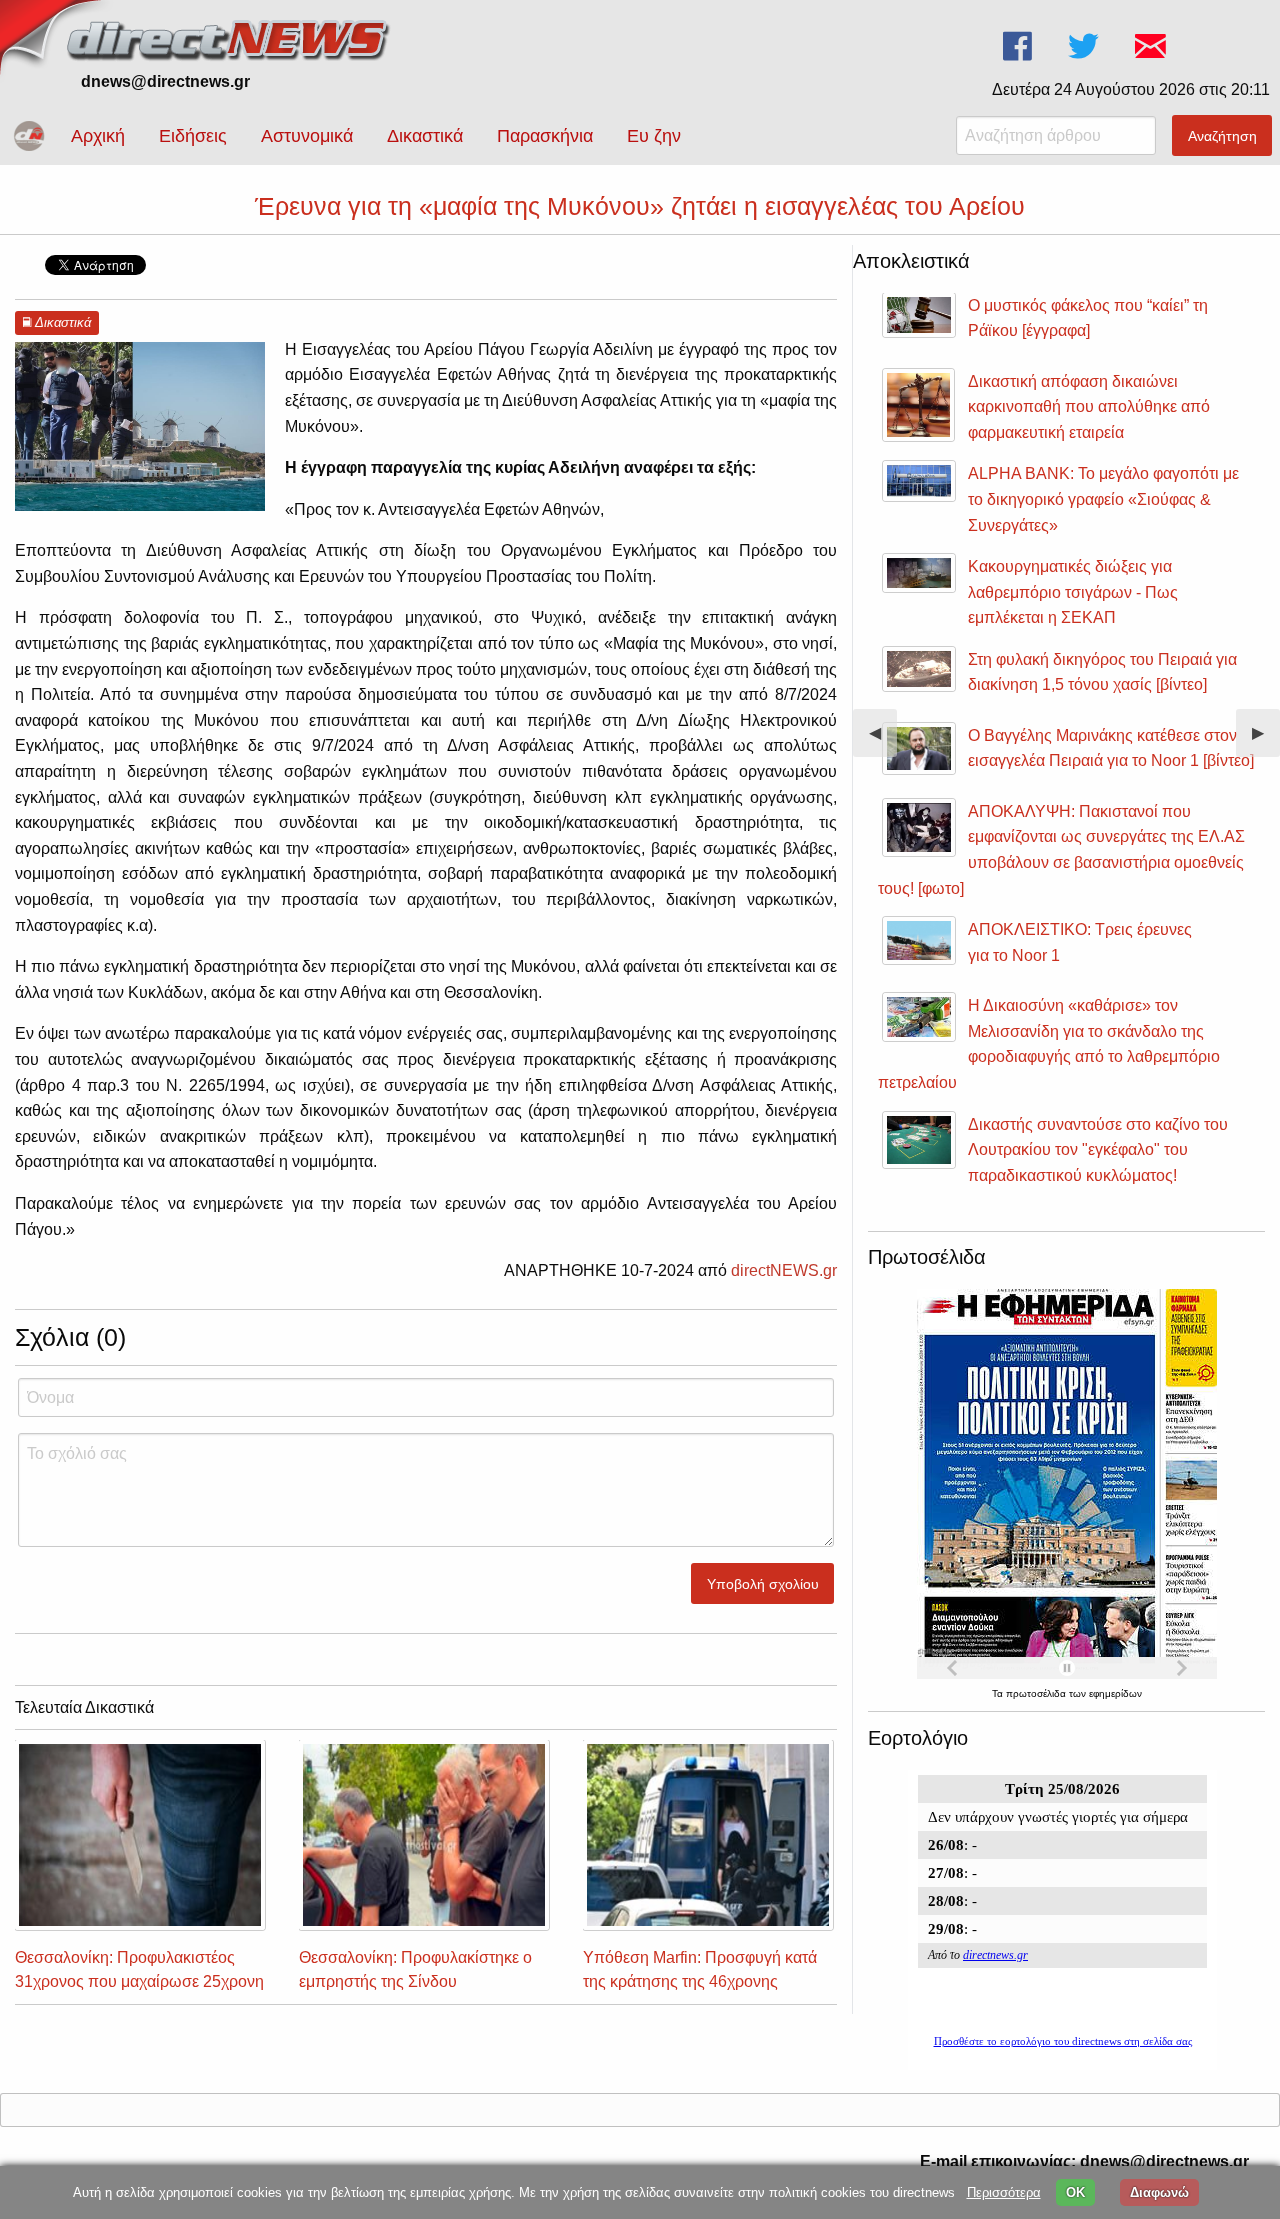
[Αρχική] (230, 37)
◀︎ (883, 740)
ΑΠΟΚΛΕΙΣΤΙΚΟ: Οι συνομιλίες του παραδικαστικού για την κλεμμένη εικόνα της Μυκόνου (1110, 879)
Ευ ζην (654, 136)
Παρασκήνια (545, 136)
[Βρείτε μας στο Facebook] (1019, 46)
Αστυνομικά (307, 136)
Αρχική (98, 136)
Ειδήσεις (193, 136)
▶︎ (1266, 740)
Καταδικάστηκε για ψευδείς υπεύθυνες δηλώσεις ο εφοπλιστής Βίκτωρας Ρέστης (1103, 331)
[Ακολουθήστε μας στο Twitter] (1085, 46)
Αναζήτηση (1222, 136)
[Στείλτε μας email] (1152, 46)
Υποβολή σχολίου (763, 1584)
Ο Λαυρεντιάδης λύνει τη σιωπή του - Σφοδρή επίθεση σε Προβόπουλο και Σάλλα (1098, 423)
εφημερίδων (1115, 1693)
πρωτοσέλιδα (1037, 1693)
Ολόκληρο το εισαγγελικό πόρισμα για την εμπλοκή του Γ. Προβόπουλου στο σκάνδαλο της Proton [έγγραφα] (1101, 516)
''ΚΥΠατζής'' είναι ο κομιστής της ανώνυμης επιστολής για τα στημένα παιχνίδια (1095, 1166)
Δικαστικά (425, 136)
